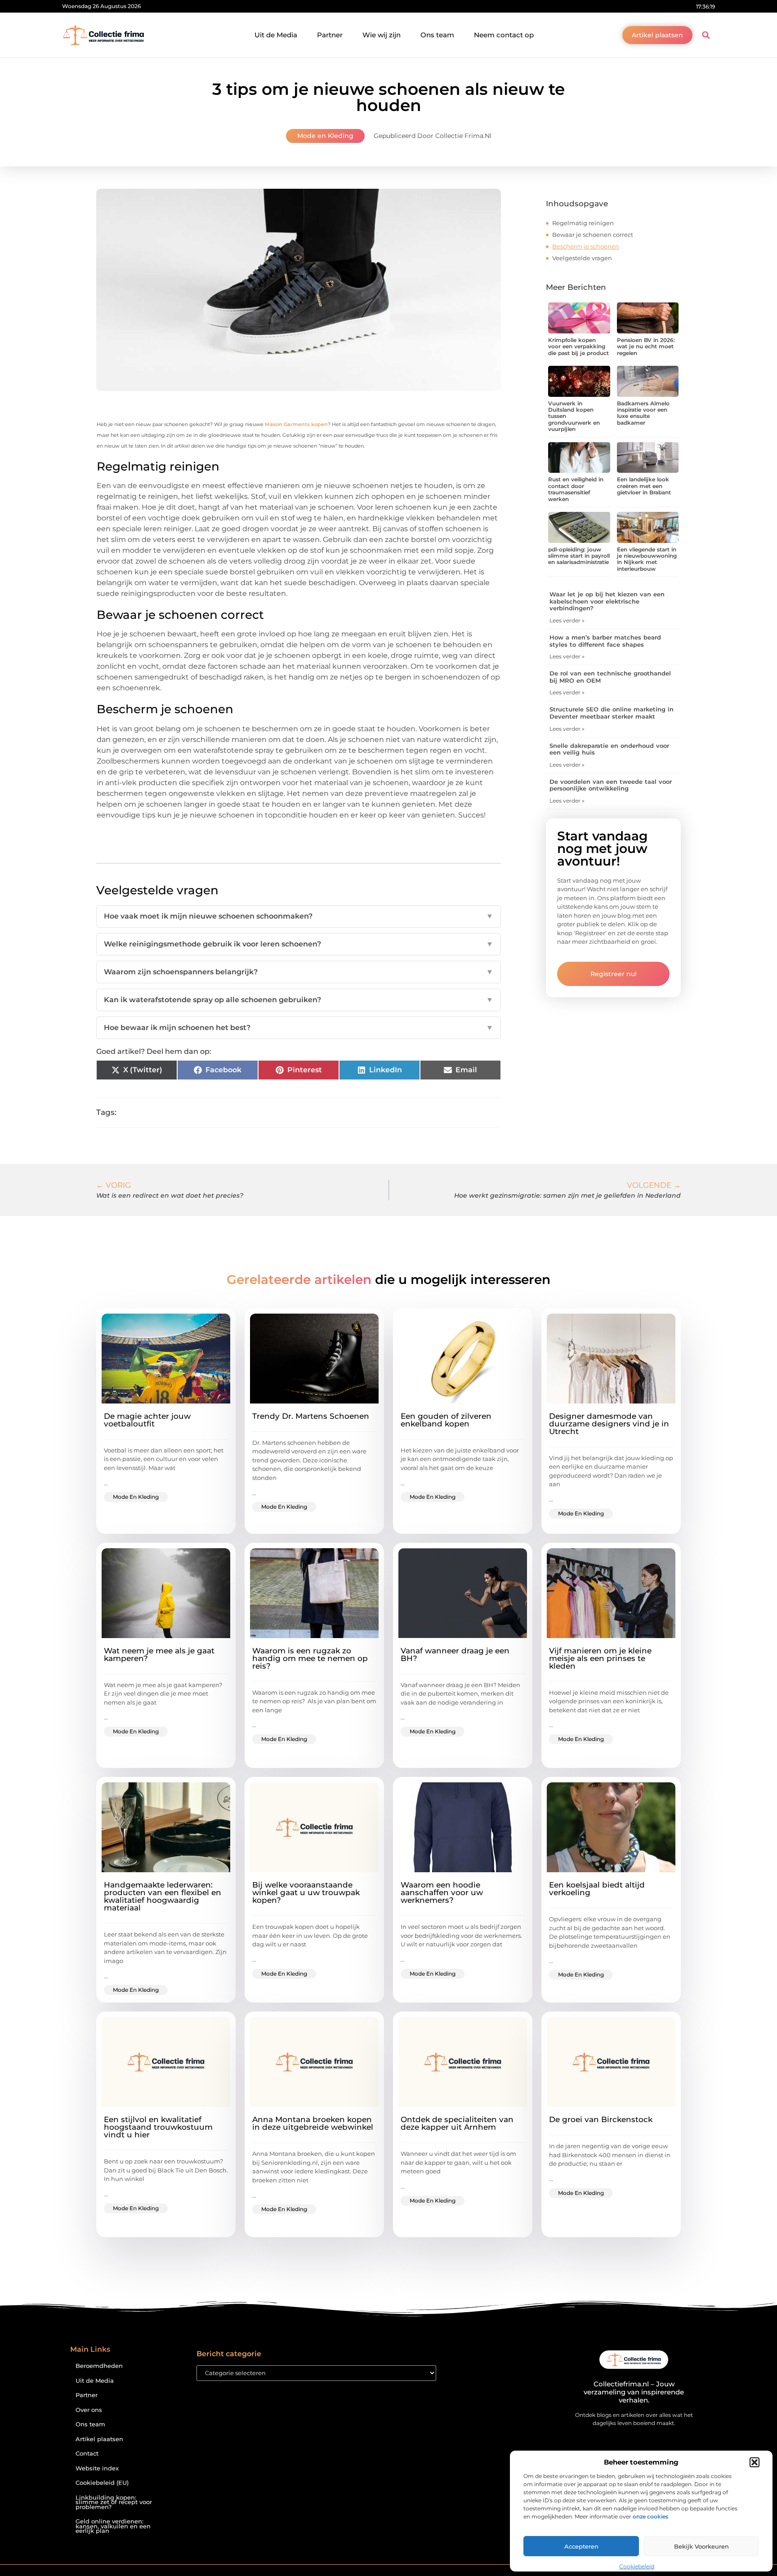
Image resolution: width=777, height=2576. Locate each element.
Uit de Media (276, 35)
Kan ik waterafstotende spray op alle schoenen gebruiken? (299, 1000)
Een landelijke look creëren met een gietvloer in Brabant (644, 486)
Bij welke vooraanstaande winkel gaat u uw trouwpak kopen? (306, 1892)
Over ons (89, 2410)
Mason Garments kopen (296, 424)
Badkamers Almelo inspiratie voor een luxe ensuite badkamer (643, 413)
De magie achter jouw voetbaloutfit (147, 1420)
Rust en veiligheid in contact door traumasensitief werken (576, 489)
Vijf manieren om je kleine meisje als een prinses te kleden (600, 1658)
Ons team (437, 35)
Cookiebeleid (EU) (102, 2483)
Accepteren (581, 2546)
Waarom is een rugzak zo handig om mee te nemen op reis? (310, 1658)
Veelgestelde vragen (582, 258)
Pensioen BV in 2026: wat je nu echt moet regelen (646, 346)
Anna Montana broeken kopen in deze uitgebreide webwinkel (313, 2123)
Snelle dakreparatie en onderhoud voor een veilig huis (609, 749)
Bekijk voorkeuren (701, 2546)
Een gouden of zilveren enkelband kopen (446, 1420)
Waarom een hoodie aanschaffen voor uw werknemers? (442, 1892)
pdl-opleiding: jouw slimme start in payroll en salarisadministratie (579, 556)
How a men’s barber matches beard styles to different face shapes (605, 641)
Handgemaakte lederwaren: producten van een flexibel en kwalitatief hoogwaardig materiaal (163, 1896)
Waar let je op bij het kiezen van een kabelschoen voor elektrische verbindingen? (607, 601)
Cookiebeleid (637, 2566)
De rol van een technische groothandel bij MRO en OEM (610, 677)
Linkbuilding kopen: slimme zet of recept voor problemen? (114, 2502)
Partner (330, 35)
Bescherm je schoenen (586, 246)
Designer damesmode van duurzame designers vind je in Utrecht (609, 1424)
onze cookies (650, 2516)
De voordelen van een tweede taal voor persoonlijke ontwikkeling (611, 785)
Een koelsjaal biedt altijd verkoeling (597, 1889)
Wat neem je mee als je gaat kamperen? (159, 1654)
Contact (87, 2454)
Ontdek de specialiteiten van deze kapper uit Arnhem (457, 2123)
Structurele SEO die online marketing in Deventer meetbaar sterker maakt (612, 713)
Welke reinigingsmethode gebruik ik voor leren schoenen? (299, 944)
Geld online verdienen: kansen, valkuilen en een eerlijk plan (113, 2526)
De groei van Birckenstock (601, 2119)
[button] (755, 2462)
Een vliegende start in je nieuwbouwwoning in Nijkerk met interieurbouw (647, 559)
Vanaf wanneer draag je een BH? (455, 1654)
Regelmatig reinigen (583, 223)
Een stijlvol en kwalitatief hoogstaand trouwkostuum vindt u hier (158, 2127)
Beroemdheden (99, 2366)
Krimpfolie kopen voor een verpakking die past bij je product (578, 346)
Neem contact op (504, 35)
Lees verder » (567, 620)
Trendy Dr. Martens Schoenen (311, 1416)
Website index (97, 2468)
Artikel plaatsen (99, 2439)
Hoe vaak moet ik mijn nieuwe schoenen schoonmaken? (299, 916)
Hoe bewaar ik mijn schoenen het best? (299, 1028)
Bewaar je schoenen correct (593, 235)
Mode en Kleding (325, 136)
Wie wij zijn (382, 35)
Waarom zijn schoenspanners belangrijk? (299, 972)
